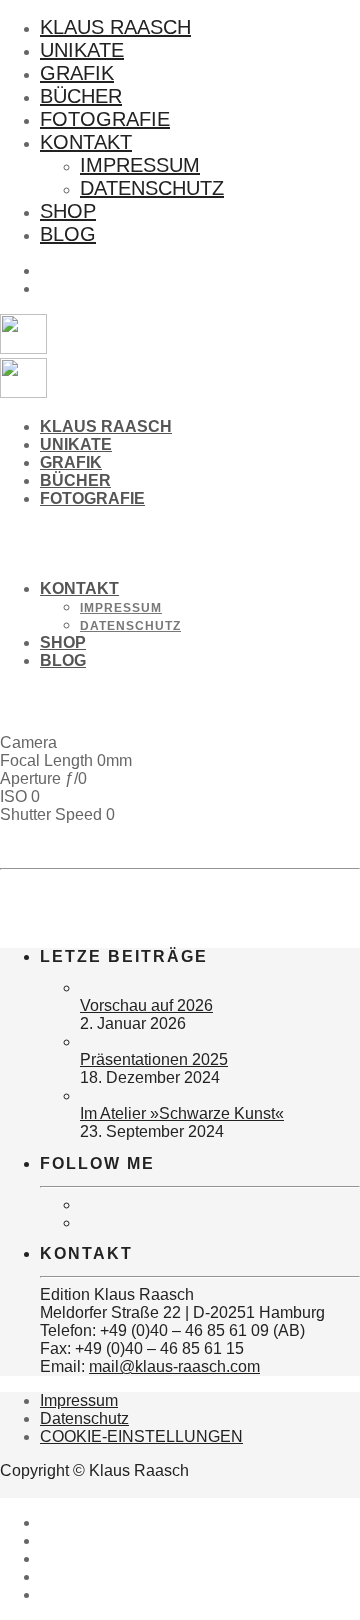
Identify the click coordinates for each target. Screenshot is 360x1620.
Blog (68, 234)
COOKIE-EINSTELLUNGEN (141, 1436)
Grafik (77, 73)
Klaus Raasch (115, 27)
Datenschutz (152, 188)
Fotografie (105, 119)
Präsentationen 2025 (154, 1059)
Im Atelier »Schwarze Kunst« (182, 1113)
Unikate (82, 50)
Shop (68, 211)
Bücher (81, 96)
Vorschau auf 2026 (146, 1005)
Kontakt (86, 142)
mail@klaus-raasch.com (174, 1366)
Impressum (140, 165)
